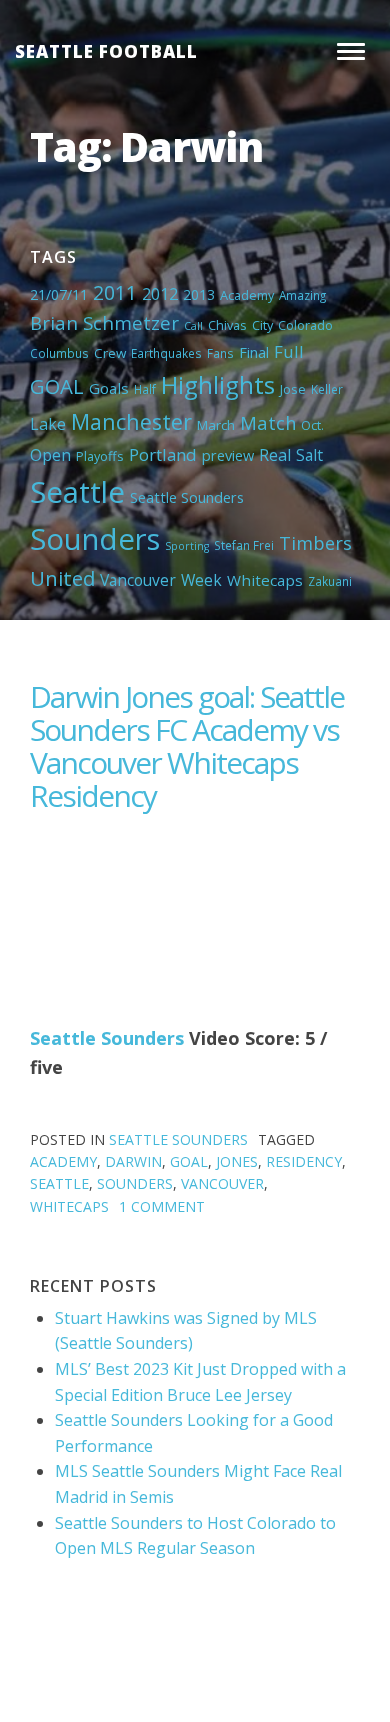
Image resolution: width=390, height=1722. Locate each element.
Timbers (315, 543)
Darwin (133, 1161)
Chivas (227, 325)
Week (201, 580)
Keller (327, 389)
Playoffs (100, 456)
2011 (115, 292)
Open (50, 455)
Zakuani (330, 581)
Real (275, 455)
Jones (237, 1161)
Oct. (312, 425)
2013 (199, 294)
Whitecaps (265, 580)
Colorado (305, 325)
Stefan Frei (244, 545)
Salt (309, 455)
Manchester (131, 421)
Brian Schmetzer (104, 322)
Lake (48, 424)
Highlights (218, 384)
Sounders (95, 539)
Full (289, 351)
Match (268, 422)
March (216, 425)
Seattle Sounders (187, 497)
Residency (304, 1161)
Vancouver (138, 580)
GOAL (57, 386)
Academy (247, 295)
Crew (110, 353)
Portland (163, 454)
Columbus (59, 353)
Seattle (77, 492)
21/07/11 (59, 294)
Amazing (302, 295)
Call (193, 326)
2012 (160, 294)
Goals (109, 388)
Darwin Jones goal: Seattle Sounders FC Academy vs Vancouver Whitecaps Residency (187, 746)
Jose (293, 389)
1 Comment (162, 1206)
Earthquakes (166, 353)
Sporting (187, 546)
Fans (220, 353)
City (262, 325)
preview (228, 455)
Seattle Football (106, 51)
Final (254, 352)
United (62, 578)
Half (145, 389)
